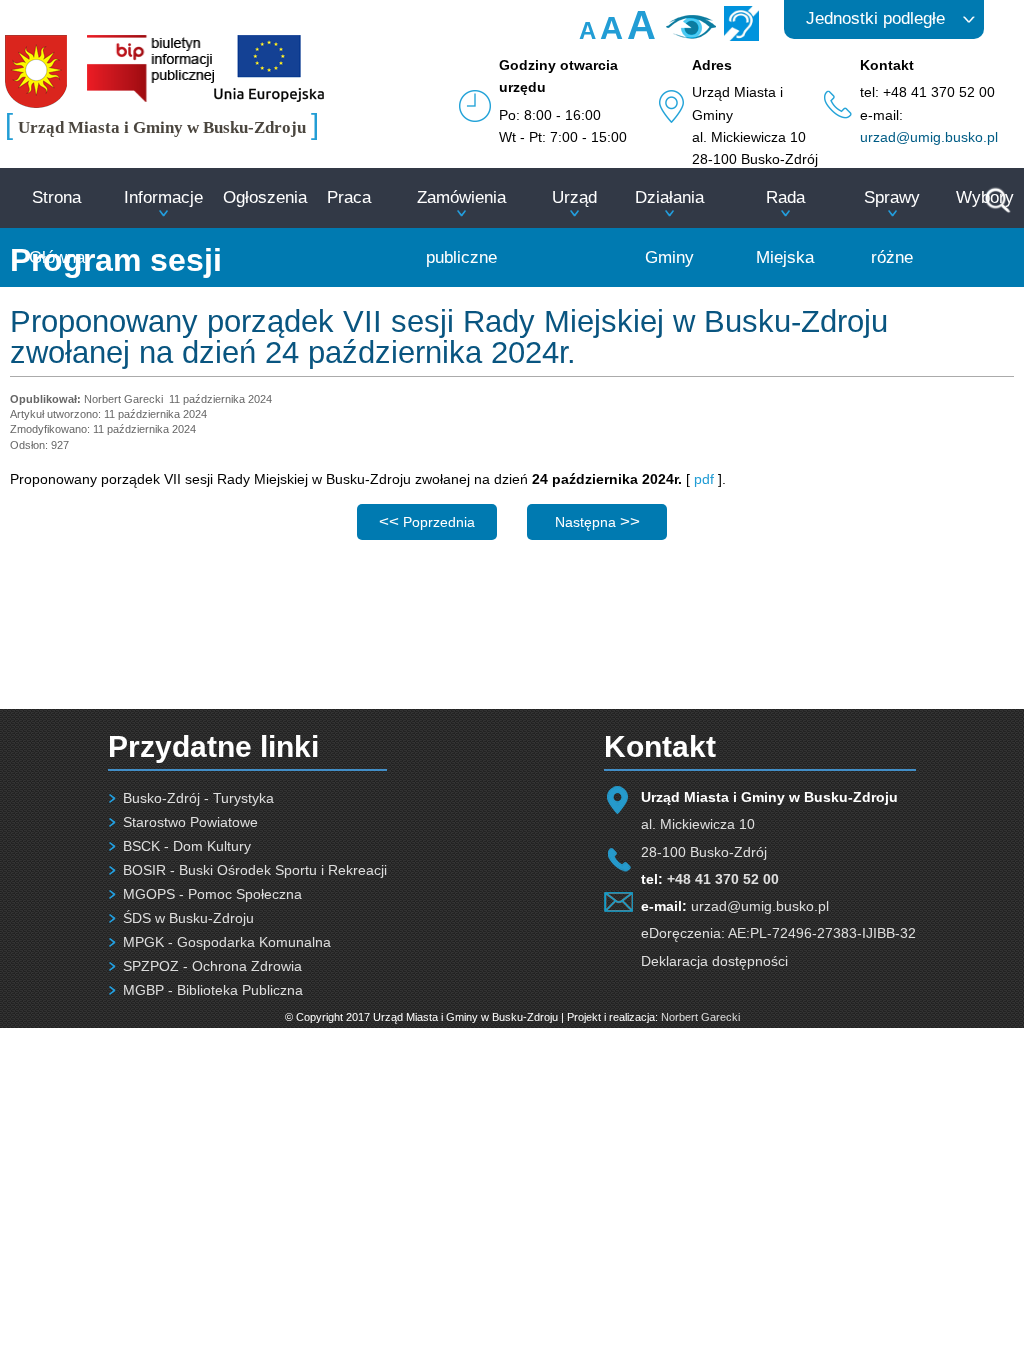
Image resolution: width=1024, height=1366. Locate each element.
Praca (349, 197)
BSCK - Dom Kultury (187, 846)
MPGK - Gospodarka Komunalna (227, 942)
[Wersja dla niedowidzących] (688, 34)
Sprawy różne (892, 227)
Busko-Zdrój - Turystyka (198, 798)
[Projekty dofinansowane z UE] (269, 97)
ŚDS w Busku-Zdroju (188, 918)
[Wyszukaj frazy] (996, 210)
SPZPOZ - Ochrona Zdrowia (212, 966)
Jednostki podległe (875, 18)
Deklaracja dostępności (714, 961)
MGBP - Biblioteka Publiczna (213, 990)
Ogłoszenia (265, 197)
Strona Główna (57, 227)
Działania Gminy (669, 227)
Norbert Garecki (700, 1017)
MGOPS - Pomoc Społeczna (212, 894)
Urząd (574, 197)
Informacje (163, 197)
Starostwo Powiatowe (190, 822)
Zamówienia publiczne (461, 227)
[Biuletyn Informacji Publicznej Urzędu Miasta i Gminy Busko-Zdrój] (150, 97)
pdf (704, 479)
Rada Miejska (785, 227)
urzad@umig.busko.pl (929, 137)
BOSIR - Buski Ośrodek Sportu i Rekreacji (255, 870)
